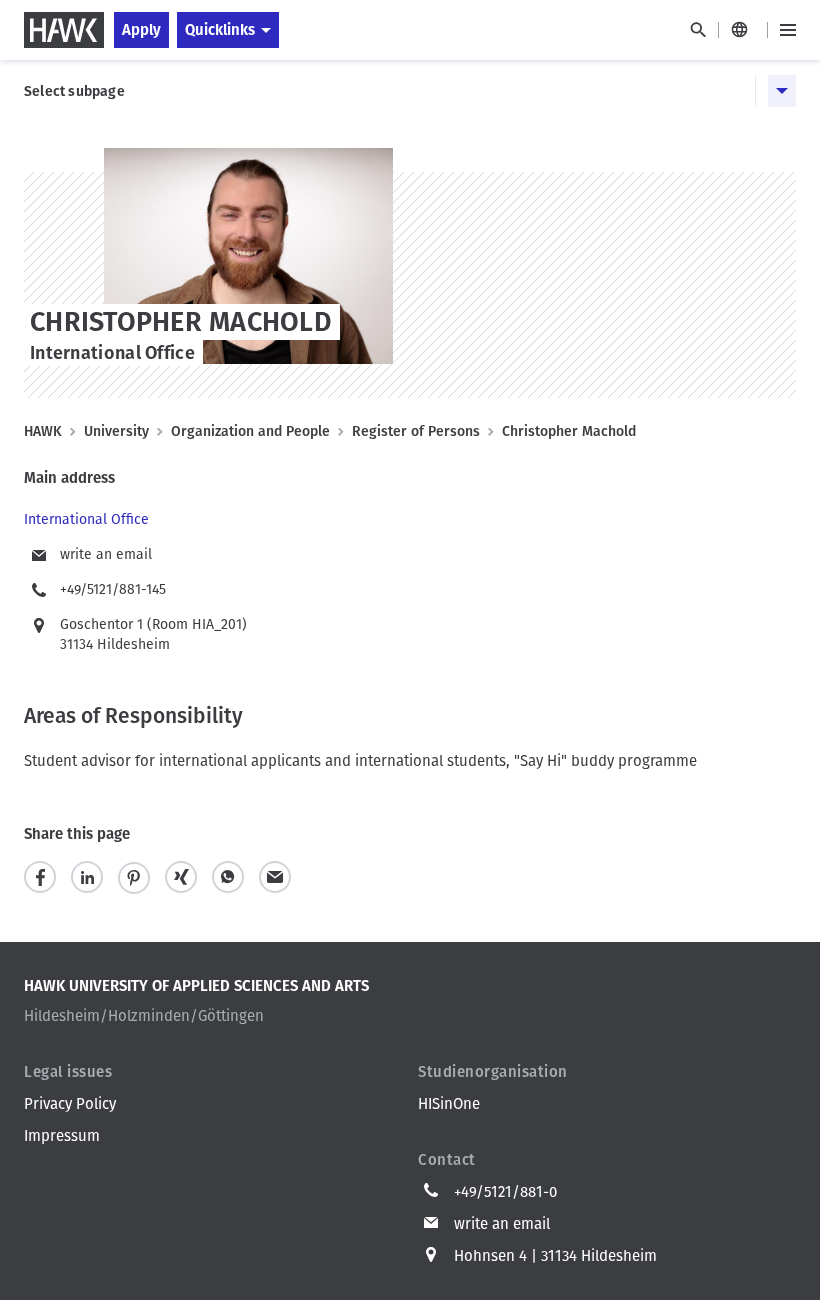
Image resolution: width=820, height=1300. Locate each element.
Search (697, 30)
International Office (86, 519)
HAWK (43, 431)
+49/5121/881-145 (113, 589)
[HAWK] (64, 30)
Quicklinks (220, 30)
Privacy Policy (70, 1104)
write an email (106, 554)
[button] (40, 877)
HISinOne (449, 1104)
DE (742, 30)
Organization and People (250, 431)
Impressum (62, 1136)
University (116, 431)
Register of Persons (416, 431)
